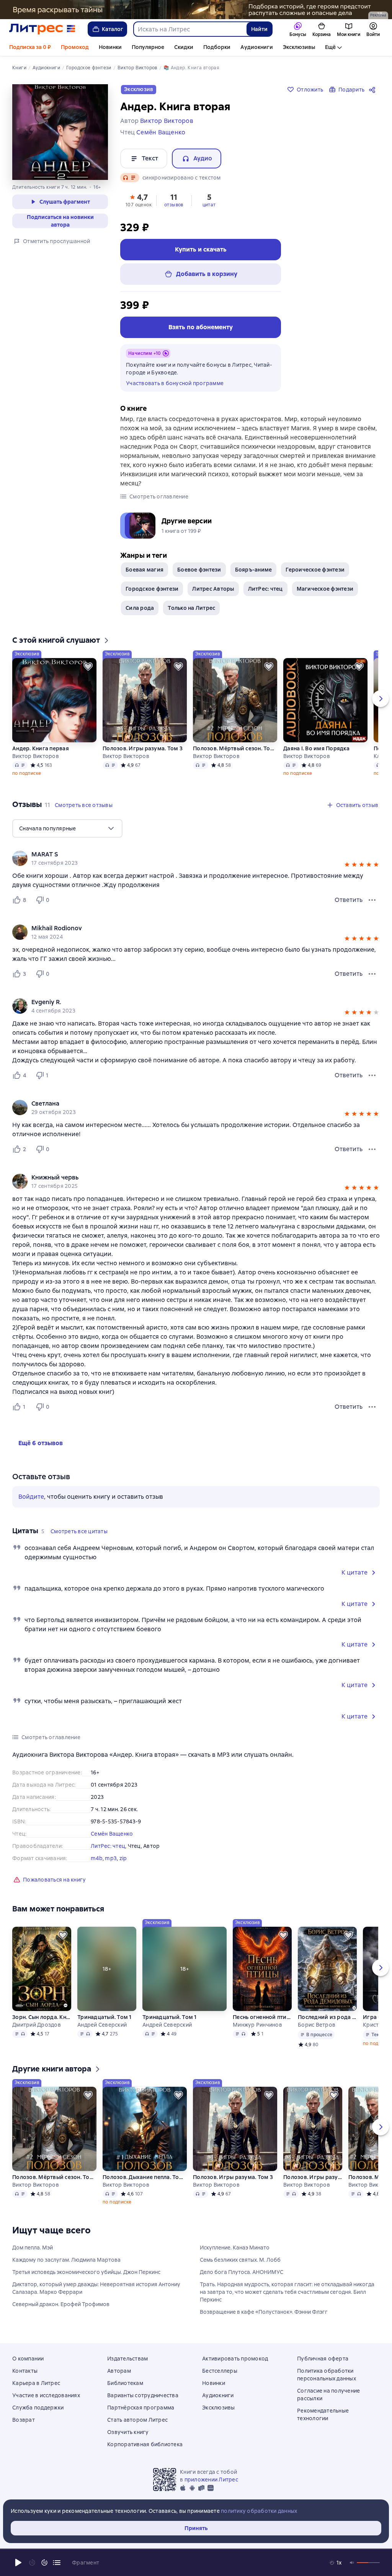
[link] (185, 854)
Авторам (119, 2371)
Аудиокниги (257, 47)
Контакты (25, 2371)
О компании (28, 2359)
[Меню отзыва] (372, 900)
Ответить (349, 900)
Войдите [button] (31, 1497)
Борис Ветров (317, 2025)
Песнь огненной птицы (262, 2017)
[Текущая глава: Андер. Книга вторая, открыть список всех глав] (57, 2563)
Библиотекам (125, 2383)
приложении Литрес (211, 2480)
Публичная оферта (323, 2359)
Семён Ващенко (112, 1834)
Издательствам (127, 2359)
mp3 (111, 1858)
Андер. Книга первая (41, 748)
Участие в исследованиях (46, 2395)
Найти (259, 29)
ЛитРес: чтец (265, 589)
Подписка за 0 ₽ (30, 47)
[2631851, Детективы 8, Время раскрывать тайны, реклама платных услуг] (196, 10)
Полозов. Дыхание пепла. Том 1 (145, 2177)
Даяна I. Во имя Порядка (316, 748)
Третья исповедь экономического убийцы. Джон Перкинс (86, 2272)
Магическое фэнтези (325, 589)
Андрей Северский (102, 2025)
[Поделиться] (374, 90)
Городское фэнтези (152, 589)
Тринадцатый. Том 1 (105, 2017)
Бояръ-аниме (254, 570)
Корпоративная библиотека (145, 2444)
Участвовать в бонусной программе (175, 383)
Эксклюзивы (299, 47)
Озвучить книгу (128, 2432)
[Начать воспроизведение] (18, 2563)
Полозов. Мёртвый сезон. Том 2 (235, 748)
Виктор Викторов (36, 756)
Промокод (75, 47)
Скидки (184, 47)
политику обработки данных (259, 2511)
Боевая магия (145, 570)
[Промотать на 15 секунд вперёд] (44, 2563)
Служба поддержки (38, 2408)
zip (123, 1858)
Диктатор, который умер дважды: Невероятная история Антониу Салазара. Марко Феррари (96, 2288)
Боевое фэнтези (199, 570)
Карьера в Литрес (36, 2383)
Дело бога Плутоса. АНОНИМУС (242, 2272)
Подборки (217, 47)
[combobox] (190, 29)
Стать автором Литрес (137, 2420)
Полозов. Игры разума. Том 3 (143, 748)
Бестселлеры (220, 2371)
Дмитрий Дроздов (37, 2025)
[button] (139, 200)
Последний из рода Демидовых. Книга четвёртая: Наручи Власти (327, 2017)
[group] (196, 858)
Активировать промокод (235, 2359)
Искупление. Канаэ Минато (235, 2248)
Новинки (110, 47)
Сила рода (140, 608)
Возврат (24, 2420)
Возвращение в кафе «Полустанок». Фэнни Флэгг (264, 2312)
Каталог (113, 29)
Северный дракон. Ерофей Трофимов (61, 2304)
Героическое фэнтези (315, 570)
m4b (97, 1858)
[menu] (67, 828)
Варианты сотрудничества (143, 2395)
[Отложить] (88, 666)
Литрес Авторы (213, 589)
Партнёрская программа (141, 2408)
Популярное (148, 47)
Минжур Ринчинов (257, 2025)
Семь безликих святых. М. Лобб (240, 2260)
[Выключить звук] (352, 2563)
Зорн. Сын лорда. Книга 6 (42, 2017)
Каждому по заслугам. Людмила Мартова (66, 2260)
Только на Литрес (191, 608)
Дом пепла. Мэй (33, 2248)
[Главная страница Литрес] (42, 29)
